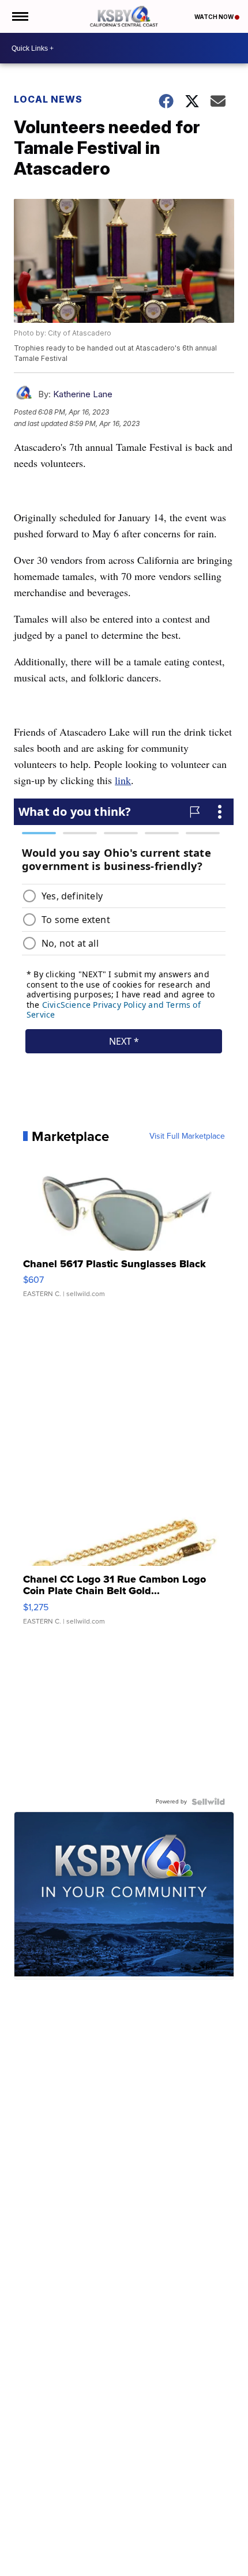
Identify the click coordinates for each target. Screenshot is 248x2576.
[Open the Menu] (19, 16)
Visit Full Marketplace (187, 1136)
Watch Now (215, 17)
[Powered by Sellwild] (208, 1802)
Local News (48, 99)
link (123, 780)
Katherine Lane (83, 394)
